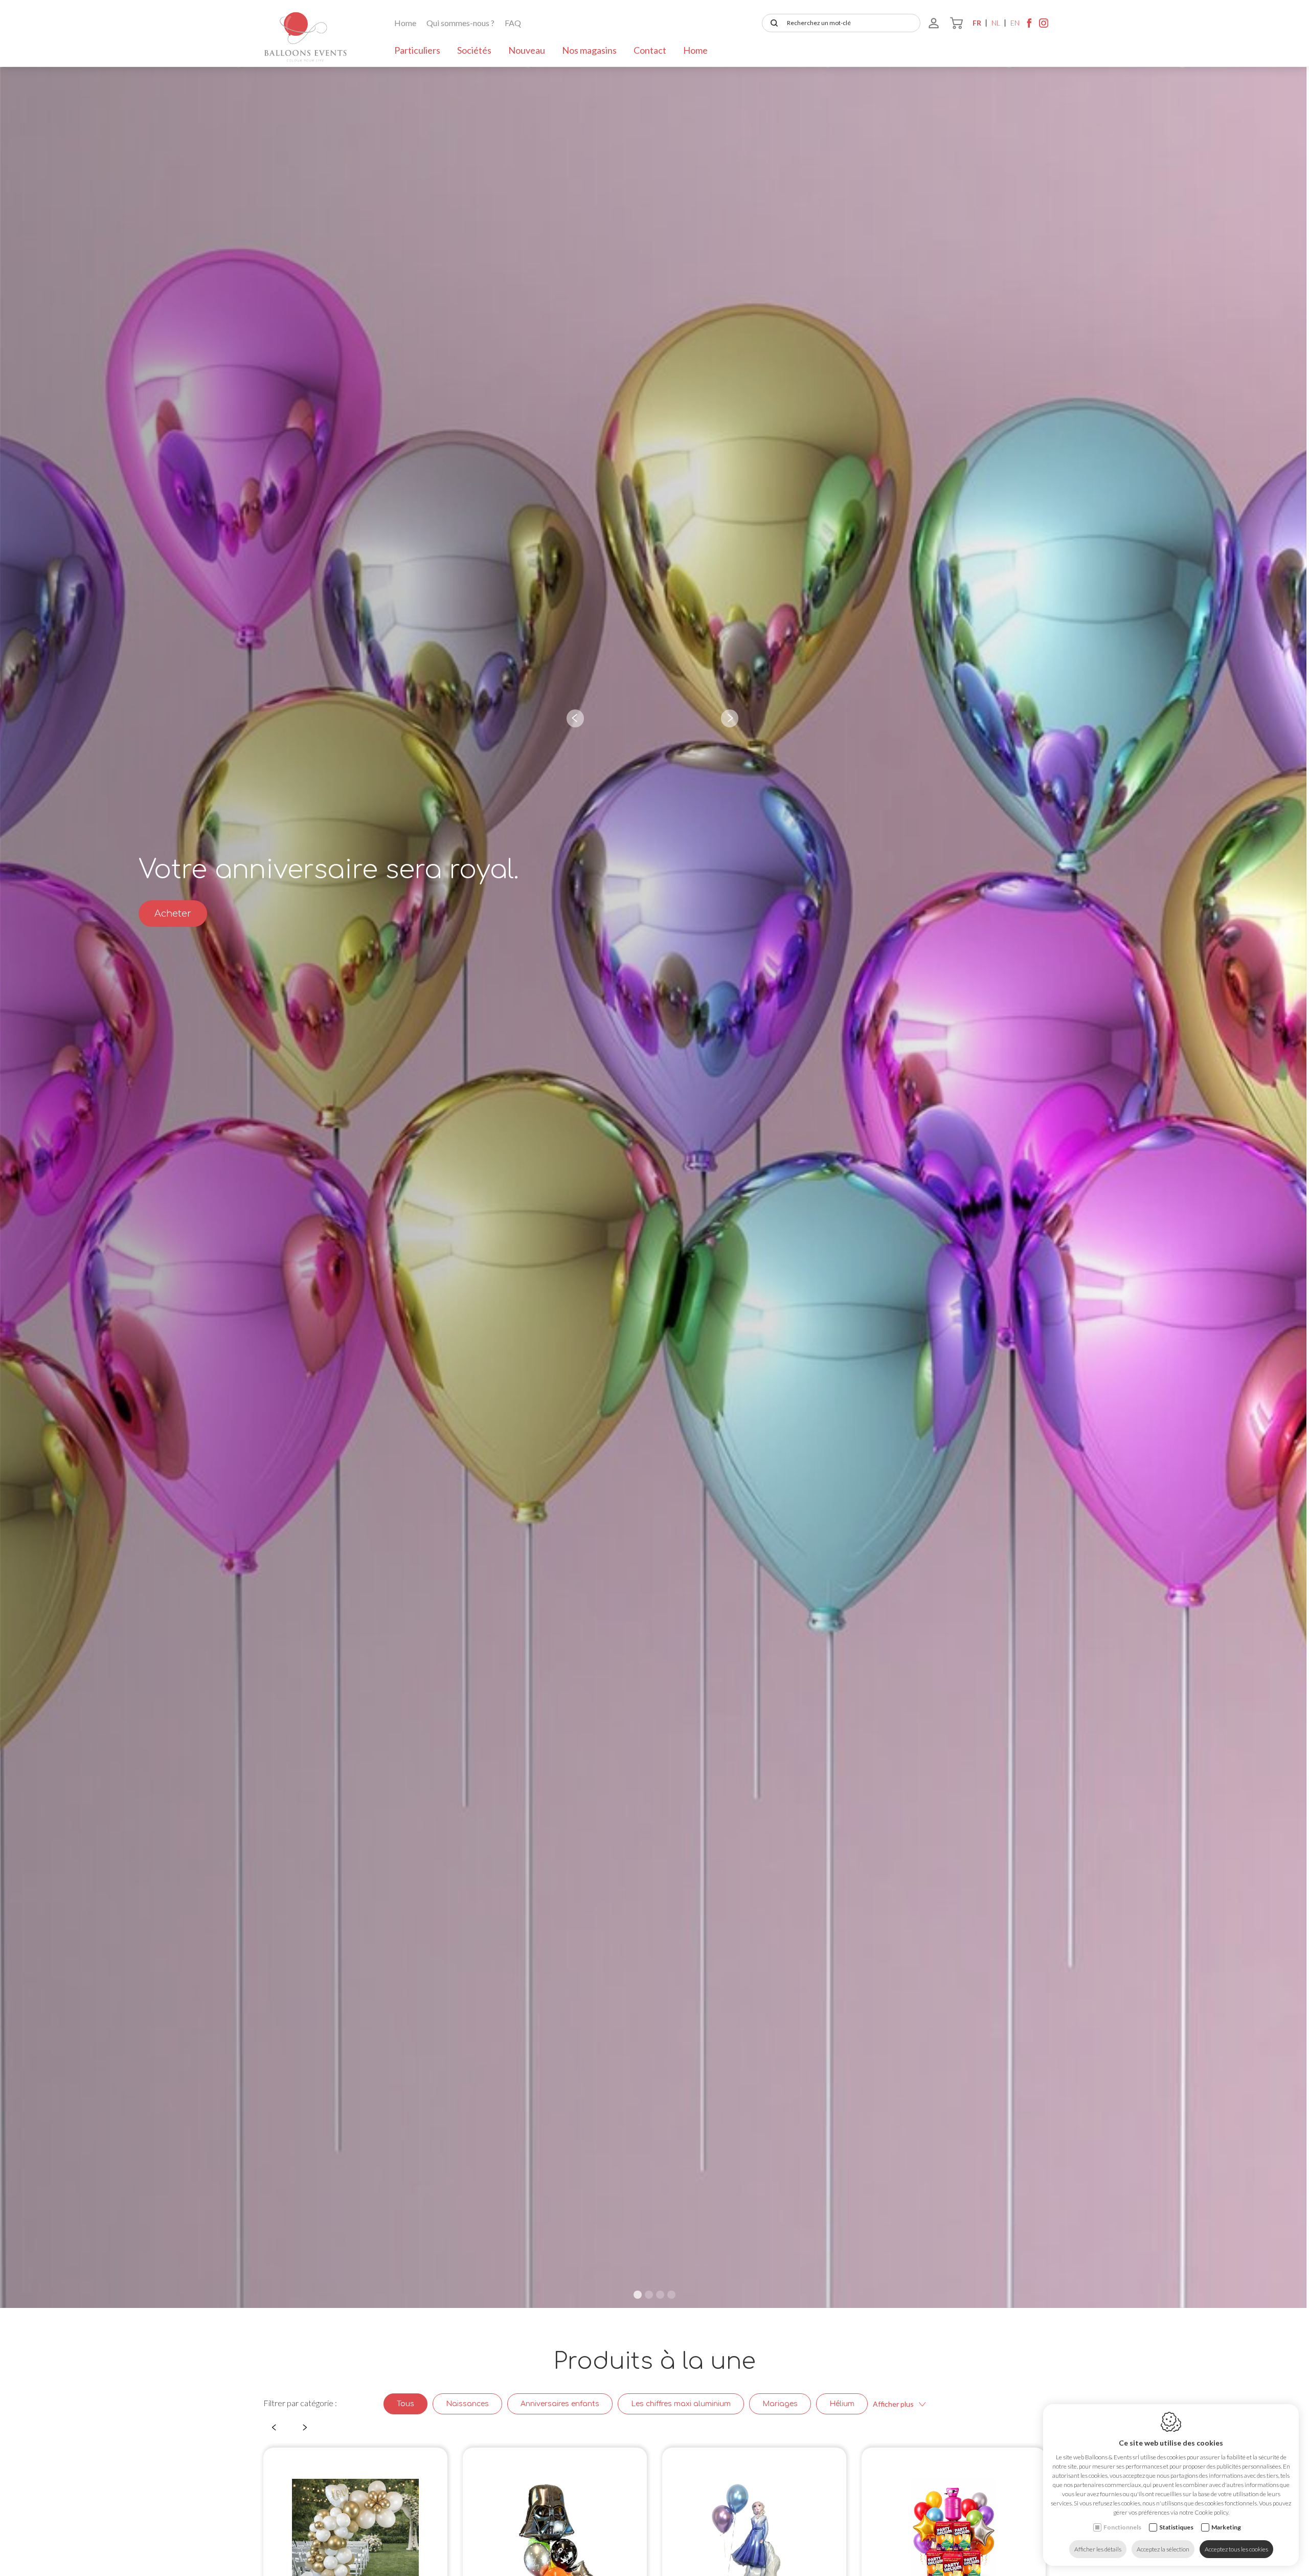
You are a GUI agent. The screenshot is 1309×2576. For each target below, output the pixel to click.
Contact (650, 50)
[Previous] (575, 718)
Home (405, 23)
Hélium (842, 2404)
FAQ (513, 23)
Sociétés (474, 50)
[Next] (730, 718)
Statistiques (1176, 2527)
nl (996, 23)
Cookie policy (1211, 2512)
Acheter (173, 914)
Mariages (780, 2404)
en (1015, 23)
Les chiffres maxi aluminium (681, 2404)
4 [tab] (671, 2295)
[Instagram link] (1044, 26)
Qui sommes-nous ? (460, 23)
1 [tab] (638, 2295)
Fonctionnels (1122, 2527)
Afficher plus (893, 2404)
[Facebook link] (1029, 26)
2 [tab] (649, 2295)
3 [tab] (660, 2295)
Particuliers (417, 50)
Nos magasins (589, 50)
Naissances (467, 2404)
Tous (405, 2404)
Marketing (1226, 2527)
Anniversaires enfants (560, 2404)
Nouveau (527, 50)
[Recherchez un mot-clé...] (772, 23)
